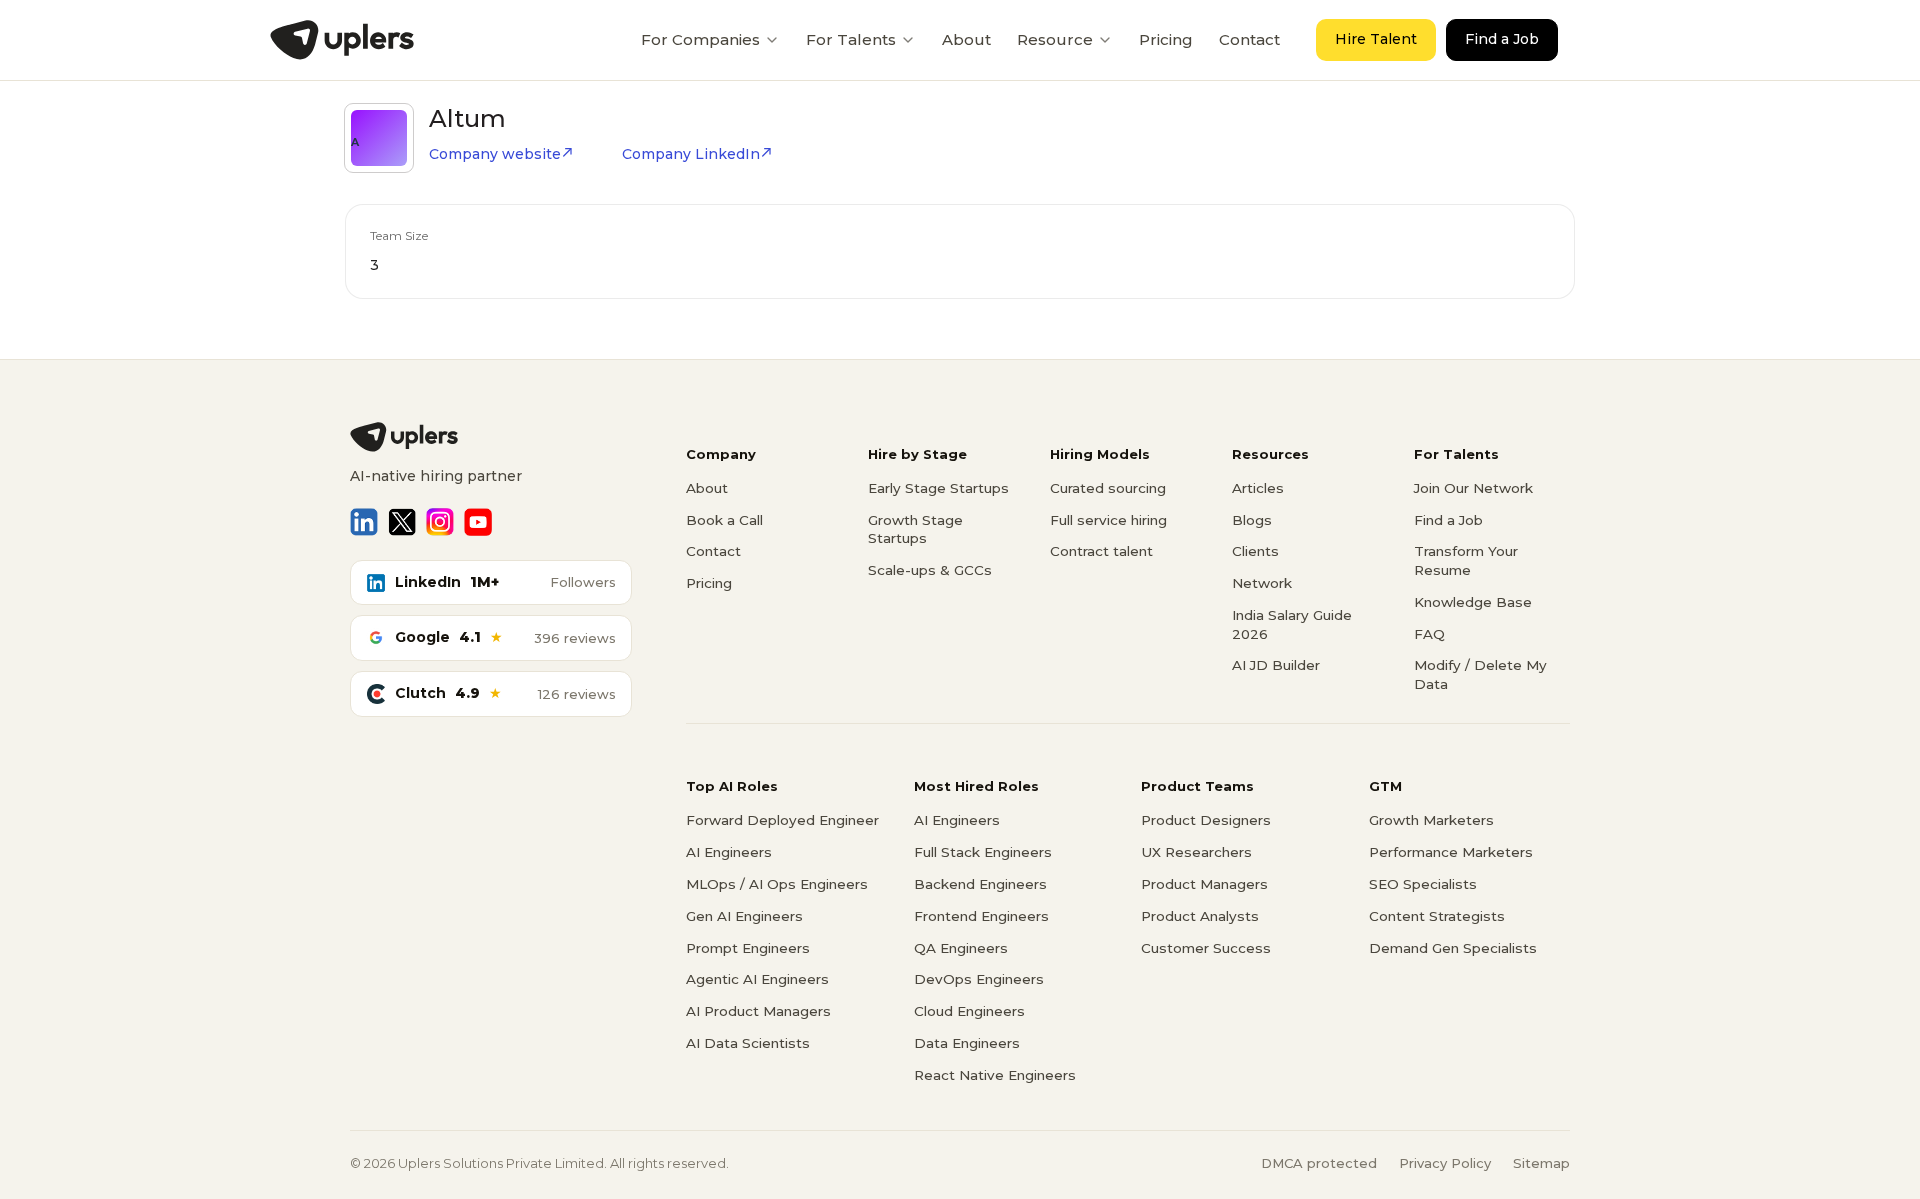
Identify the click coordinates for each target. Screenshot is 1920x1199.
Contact (1249, 39)
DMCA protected (1319, 1163)
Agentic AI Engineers (757, 979)
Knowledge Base (1473, 602)
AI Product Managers (758, 1011)
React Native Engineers (995, 1075)
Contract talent (1101, 551)
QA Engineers (961, 948)
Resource (1055, 39)
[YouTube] (478, 522)
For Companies (700, 39)
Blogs (1252, 520)
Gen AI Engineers (744, 916)
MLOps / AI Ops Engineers (777, 884)
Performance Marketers (1451, 852)
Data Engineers (967, 1043)
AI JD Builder (1276, 665)
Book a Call (724, 520)
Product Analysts (1200, 916)
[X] (402, 522)
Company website (495, 154)
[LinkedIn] (364, 522)
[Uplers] (342, 40)
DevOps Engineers (979, 979)
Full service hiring (1108, 520)
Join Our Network (1473, 488)
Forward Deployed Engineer (782, 820)
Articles (1258, 488)
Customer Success (1206, 948)
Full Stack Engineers (983, 852)
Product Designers (1206, 820)
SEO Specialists (1423, 884)
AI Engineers (729, 852)
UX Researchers (1196, 852)
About (966, 39)
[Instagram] (440, 522)
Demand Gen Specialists (1453, 948)
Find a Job (1502, 39)
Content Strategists (1437, 916)
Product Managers (1204, 884)
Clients (1255, 551)
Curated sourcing (1108, 488)
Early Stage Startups (938, 488)
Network (1262, 583)
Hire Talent (1376, 39)
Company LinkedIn (691, 154)
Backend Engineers (980, 884)
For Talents (851, 39)
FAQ (1429, 634)
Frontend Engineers (981, 916)
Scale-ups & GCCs (930, 570)
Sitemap (1541, 1163)
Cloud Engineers (969, 1011)
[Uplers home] (491, 437)
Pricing (1166, 39)
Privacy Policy (1445, 1163)
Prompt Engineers (748, 948)
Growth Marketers (1431, 820)
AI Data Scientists (748, 1043)
